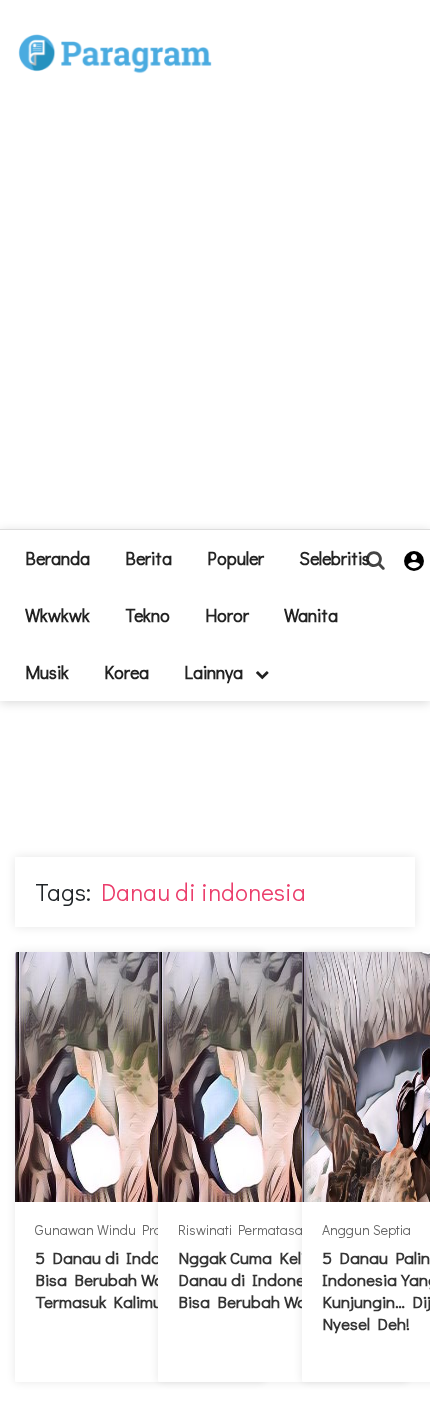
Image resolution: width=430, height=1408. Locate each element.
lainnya (215, 672)
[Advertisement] (215, 314)
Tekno (147, 615)
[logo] (115, 31)
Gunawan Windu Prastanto (117, 1229)
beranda (57, 558)
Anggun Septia (366, 1229)
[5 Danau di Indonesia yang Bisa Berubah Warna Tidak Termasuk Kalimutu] (140, 1077)
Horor (227, 615)
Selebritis (334, 558)
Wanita (311, 615)
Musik (47, 672)
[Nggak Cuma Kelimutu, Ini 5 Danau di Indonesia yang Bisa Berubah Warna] (283, 1077)
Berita (148, 558)
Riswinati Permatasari (244, 1229)
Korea (126, 672)
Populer (235, 558)
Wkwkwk (57, 615)
